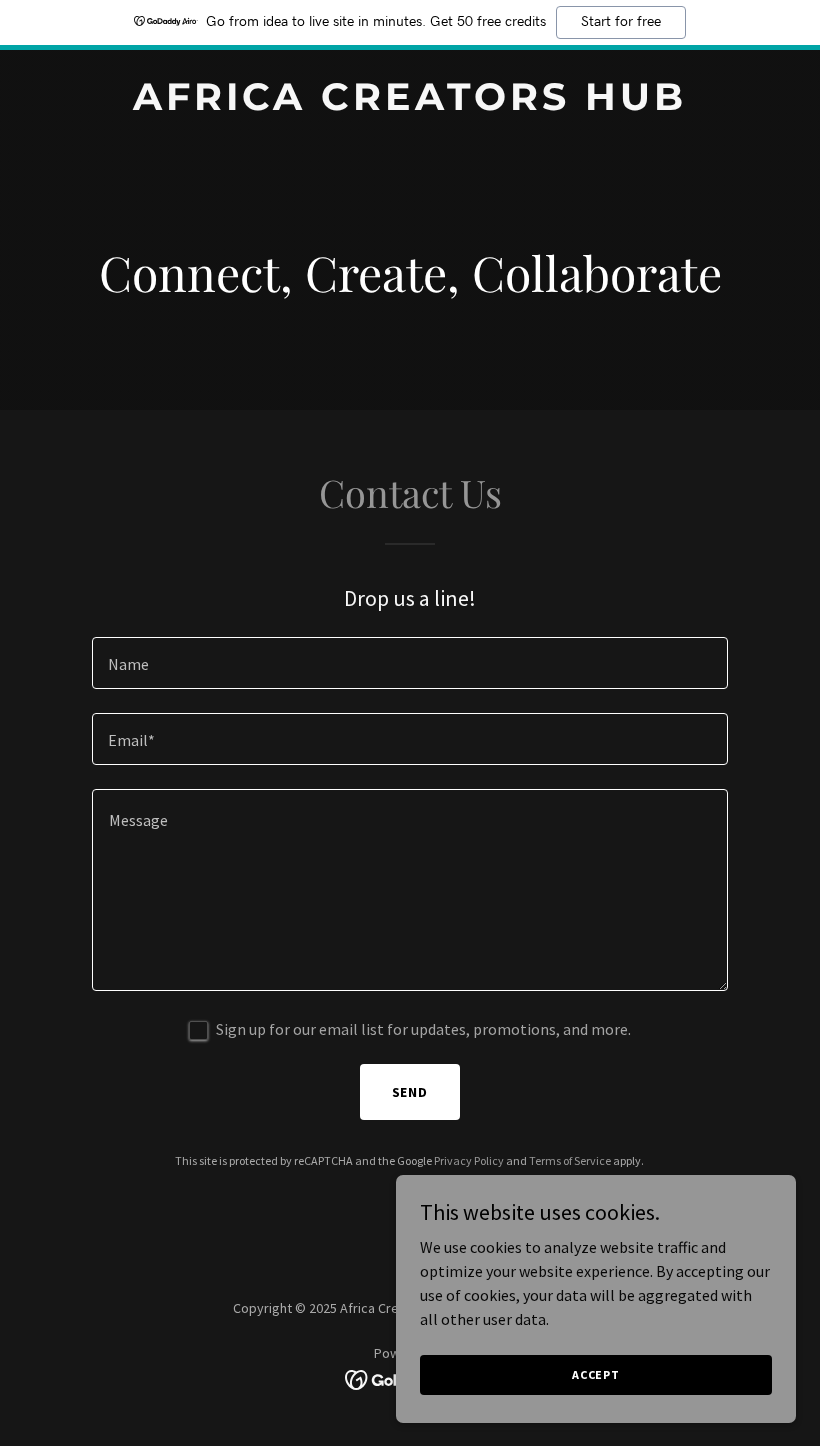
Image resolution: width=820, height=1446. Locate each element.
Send (410, 1092)
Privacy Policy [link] (469, 1160)
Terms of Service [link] (570, 1160)
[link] (410, 104)
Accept (596, 1374)
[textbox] (409, 663)
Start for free (621, 22)
